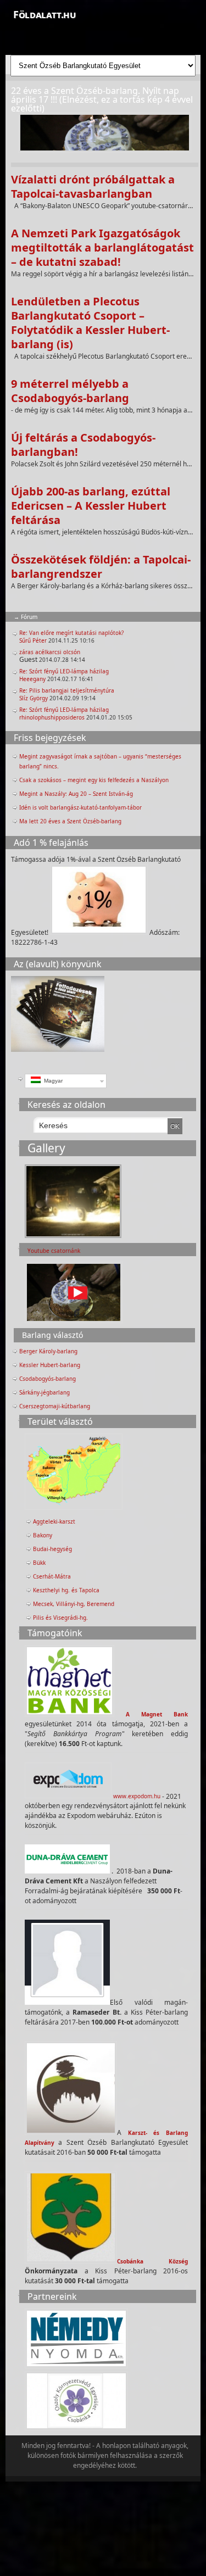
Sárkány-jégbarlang (44, 1392)
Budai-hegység (52, 1549)
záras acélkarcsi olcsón (50, 652)
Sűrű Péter (33, 640)
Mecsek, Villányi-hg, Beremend (74, 1604)
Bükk (39, 1563)
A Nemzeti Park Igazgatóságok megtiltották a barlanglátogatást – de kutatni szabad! (102, 247)
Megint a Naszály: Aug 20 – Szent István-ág (76, 794)
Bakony (43, 1535)
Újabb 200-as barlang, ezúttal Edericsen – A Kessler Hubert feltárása (91, 506)
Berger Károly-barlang (48, 1351)
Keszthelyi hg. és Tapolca (66, 1590)
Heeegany (32, 679)
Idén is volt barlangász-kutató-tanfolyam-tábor (80, 807)
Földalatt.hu (44, 14)
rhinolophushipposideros (52, 717)
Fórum (29, 617)
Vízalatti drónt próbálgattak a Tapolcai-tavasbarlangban (93, 186)
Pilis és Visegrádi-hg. (60, 1618)
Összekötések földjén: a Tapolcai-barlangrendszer (101, 567)
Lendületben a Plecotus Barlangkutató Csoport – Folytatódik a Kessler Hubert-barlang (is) (90, 323)
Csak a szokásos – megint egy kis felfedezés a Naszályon (94, 780)
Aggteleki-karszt (54, 1521)
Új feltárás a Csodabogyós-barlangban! (83, 445)
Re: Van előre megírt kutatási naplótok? (71, 633)
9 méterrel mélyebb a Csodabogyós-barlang (70, 391)
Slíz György (34, 698)
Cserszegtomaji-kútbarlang (55, 1406)
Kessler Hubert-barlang (50, 1365)
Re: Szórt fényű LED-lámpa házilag (64, 671)
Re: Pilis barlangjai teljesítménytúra (67, 690)
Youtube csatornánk (54, 1251)
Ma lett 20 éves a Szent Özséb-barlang (70, 821)
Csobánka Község (152, 2261)
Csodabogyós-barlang (48, 1379)
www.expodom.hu (137, 1796)
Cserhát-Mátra (52, 1576)
